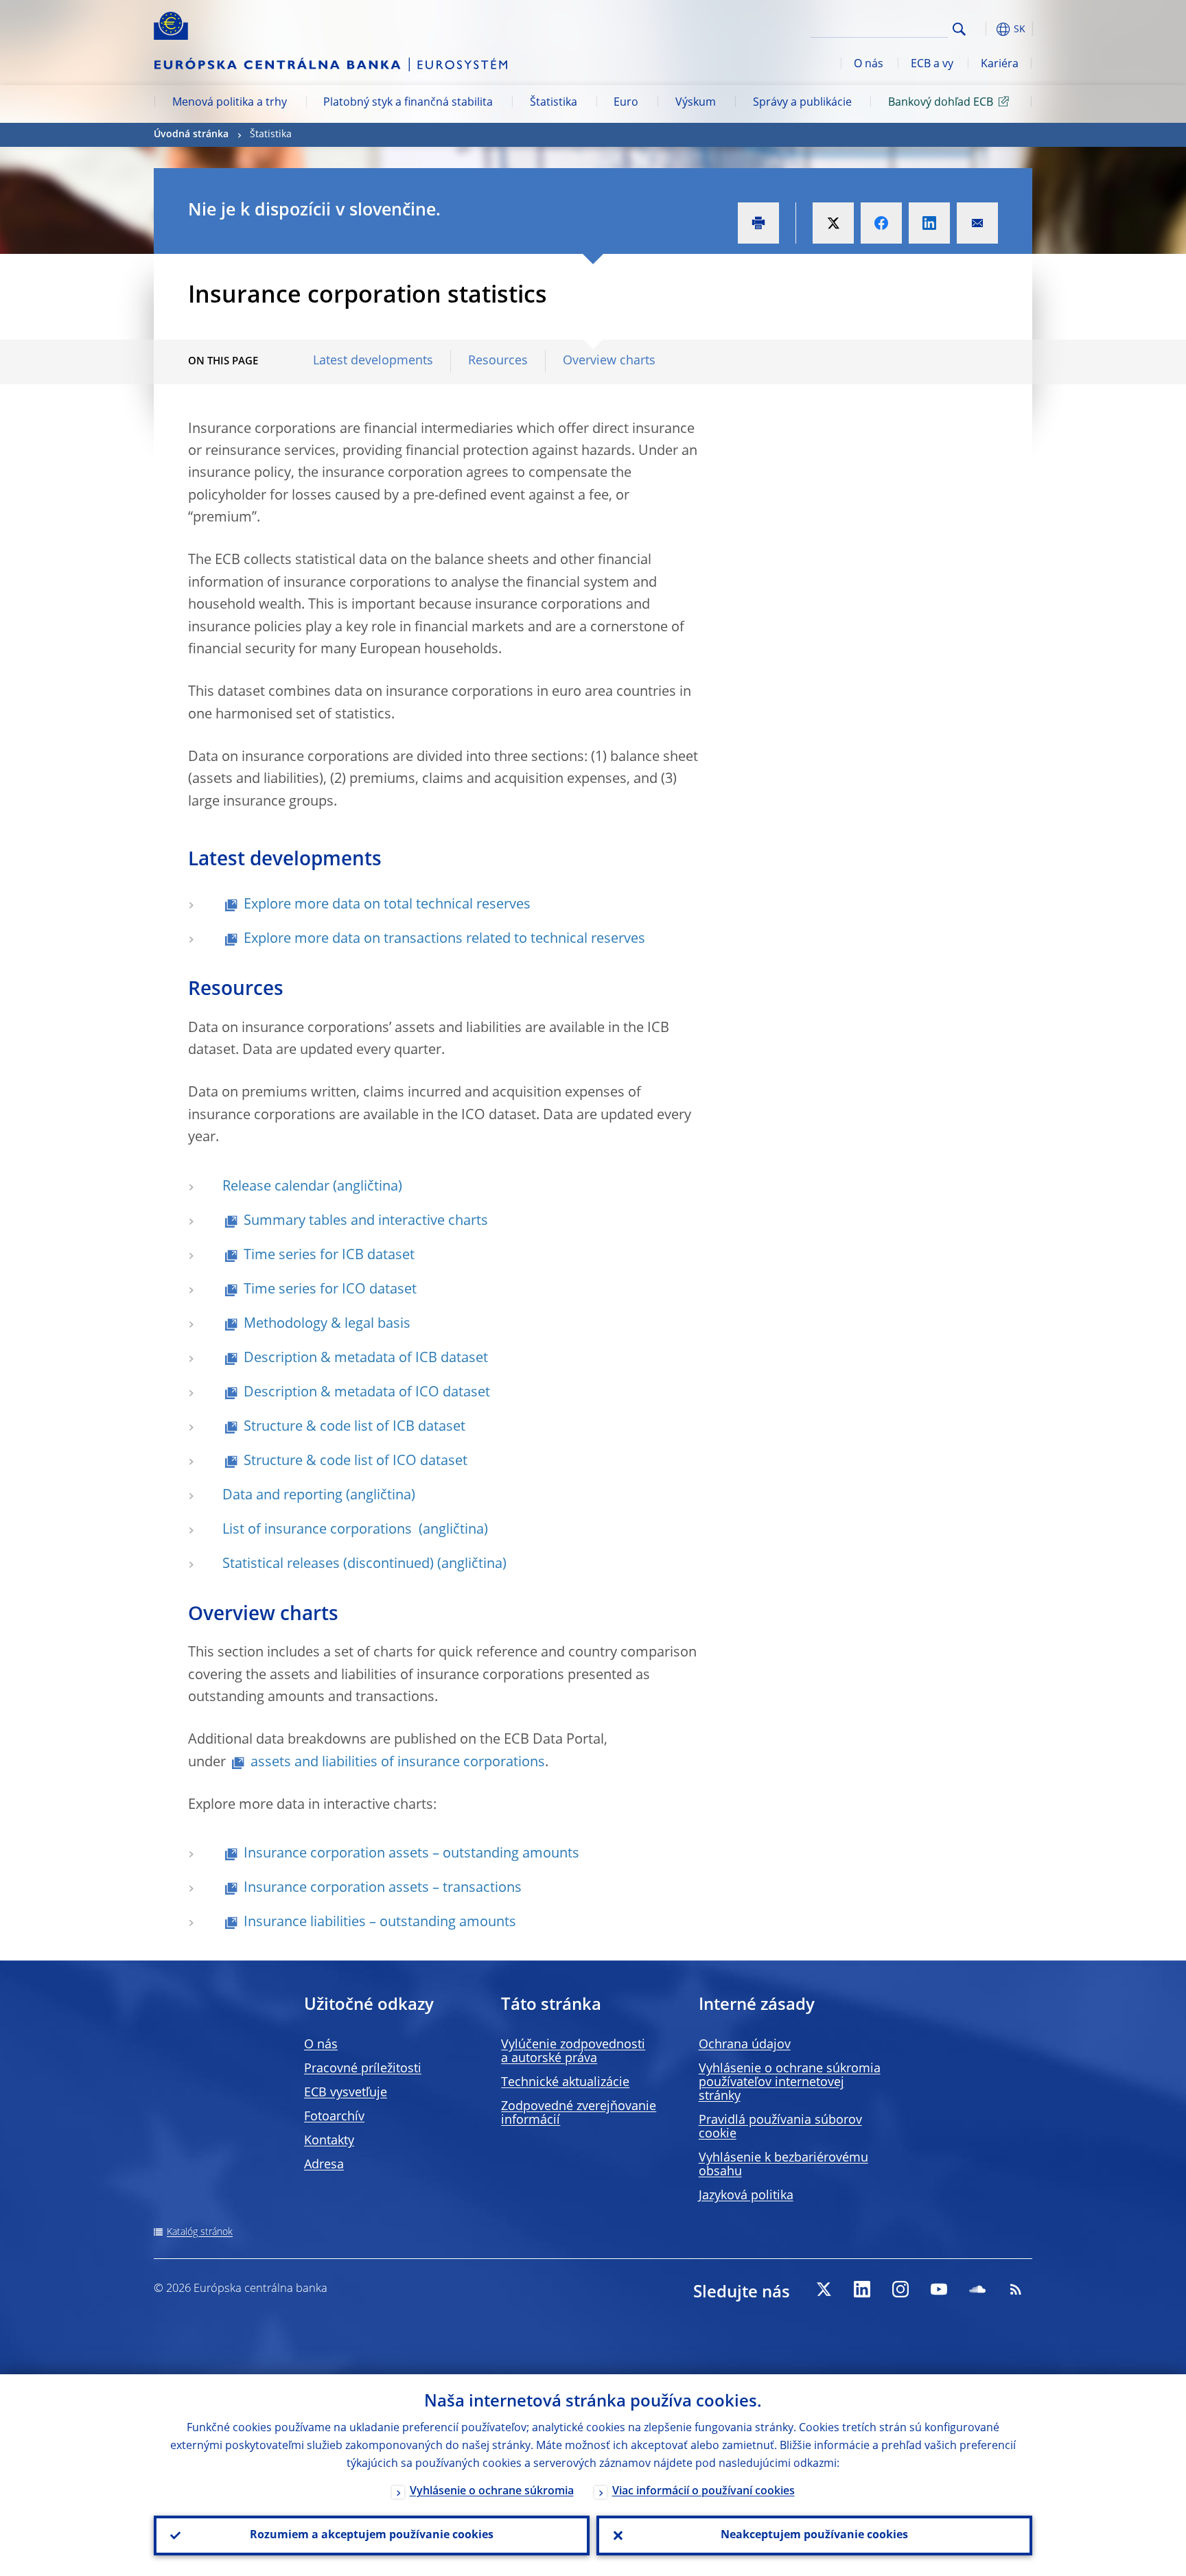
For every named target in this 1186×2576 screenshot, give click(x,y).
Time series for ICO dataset (330, 1290)
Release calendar (276, 1187)
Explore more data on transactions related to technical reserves (444, 939)
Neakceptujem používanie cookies (814, 2536)
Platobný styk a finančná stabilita (408, 103)
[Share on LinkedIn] (929, 223)
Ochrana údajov (745, 2045)
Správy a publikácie (802, 103)
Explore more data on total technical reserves (387, 905)
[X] (824, 2289)
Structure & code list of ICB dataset (354, 1427)
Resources (498, 361)
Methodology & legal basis (327, 1324)
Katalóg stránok (200, 2232)
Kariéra (1000, 65)
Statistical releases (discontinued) (328, 1565)
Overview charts (609, 361)
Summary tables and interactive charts (366, 1221)
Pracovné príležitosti (363, 2069)
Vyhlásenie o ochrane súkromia (492, 2492)
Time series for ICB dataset (329, 1256)
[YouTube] (939, 2289)
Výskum (696, 103)
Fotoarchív (334, 2117)
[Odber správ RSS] (1016, 2289)
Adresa (324, 2165)
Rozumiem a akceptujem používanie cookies (372, 2536)
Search (959, 29)
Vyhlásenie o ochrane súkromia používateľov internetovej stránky (790, 2083)
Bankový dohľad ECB (941, 103)
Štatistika (554, 103)
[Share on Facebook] (881, 223)
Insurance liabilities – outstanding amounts (380, 1923)
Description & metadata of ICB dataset (366, 1359)
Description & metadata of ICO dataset (367, 1393)
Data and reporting (282, 1496)
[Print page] (758, 223)
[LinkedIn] (862, 2289)
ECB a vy (932, 65)
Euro (626, 103)
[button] (984, 29)
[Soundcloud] (977, 2289)
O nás (869, 65)
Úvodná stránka (191, 134)
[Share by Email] (977, 223)
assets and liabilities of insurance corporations (398, 1763)
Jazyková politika (746, 2196)
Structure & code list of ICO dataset (356, 1462)
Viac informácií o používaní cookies (704, 2492)
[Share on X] (833, 223)
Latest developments (373, 361)
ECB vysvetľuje (346, 2093)
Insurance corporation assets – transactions (383, 1888)
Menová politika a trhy (230, 103)
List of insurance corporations (319, 1530)
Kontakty (329, 2141)
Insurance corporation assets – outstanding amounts (411, 1854)
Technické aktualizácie (565, 2083)
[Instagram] (900, 2289)
